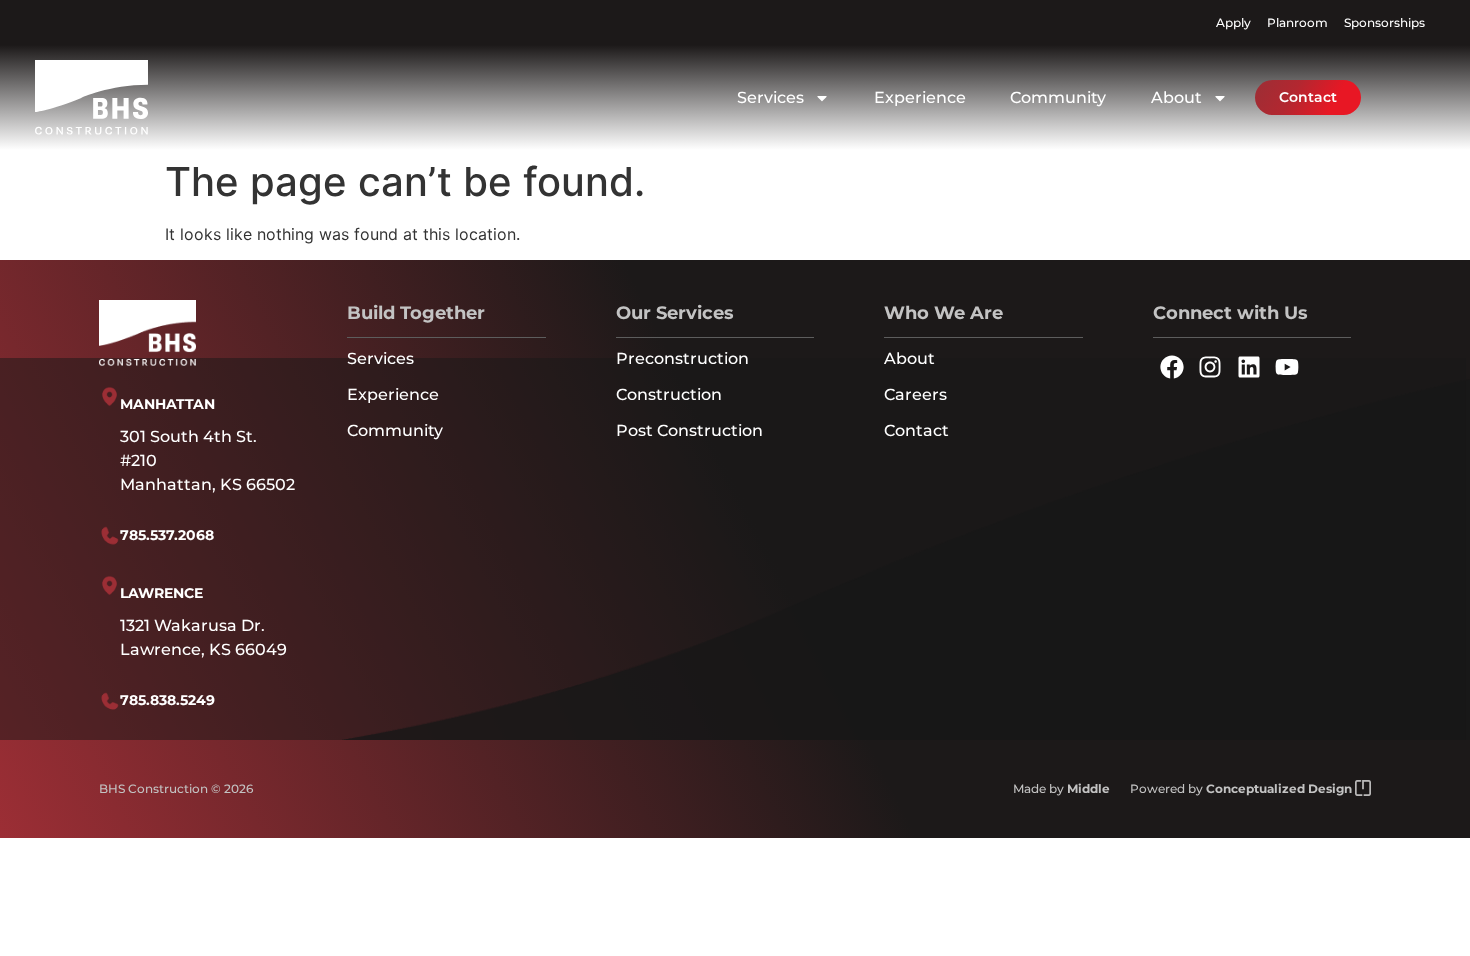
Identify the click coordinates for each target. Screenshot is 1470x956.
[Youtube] (1287, 366)
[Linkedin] (1248, 366)
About (1176, 97)
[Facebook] (1172, 366)
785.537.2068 (167, 535)
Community (1058, 97)
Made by (1061, 788)
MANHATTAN (167, 404)
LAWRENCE (161, 593)
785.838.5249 (167, 700)
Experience (920, 97)
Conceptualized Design (1280, 788)
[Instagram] (1210, 366)
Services (770, 97)
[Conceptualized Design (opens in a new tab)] (1363, 788)
